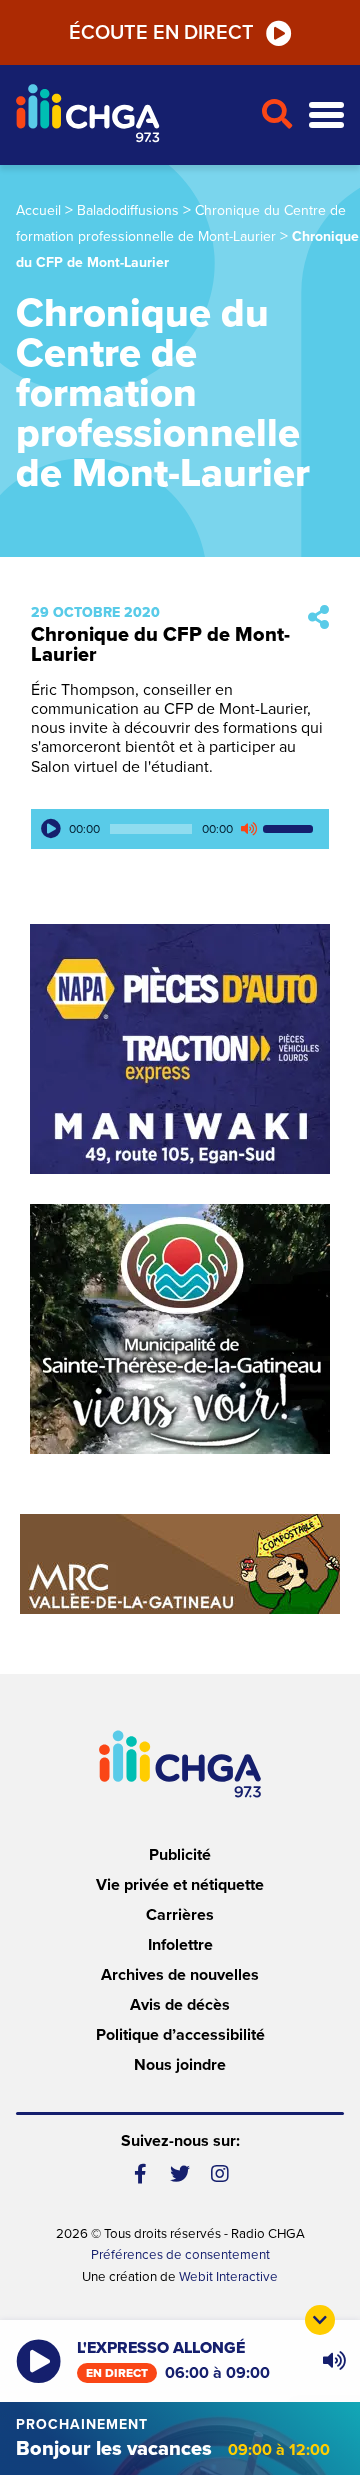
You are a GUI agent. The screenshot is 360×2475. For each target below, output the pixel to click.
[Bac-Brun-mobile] (180, 1564)
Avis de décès (180, 2005)
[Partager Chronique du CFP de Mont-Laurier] (318, 618)
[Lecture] (51, 829)
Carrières (180, 1915)
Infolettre (180, 1945)
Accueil (38, 210)
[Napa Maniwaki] (180, 1049)
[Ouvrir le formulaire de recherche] (276, 115)
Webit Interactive (228, 2277)
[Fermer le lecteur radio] (320, 2320)
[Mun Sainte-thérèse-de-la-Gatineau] (180, 1329)
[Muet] (248, 829)
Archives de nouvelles (180, 1975)
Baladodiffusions (128, 210)
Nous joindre (180, 2065)
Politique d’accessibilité (180, 2035)
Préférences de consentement (180, 2255)
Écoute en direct (161, 33)
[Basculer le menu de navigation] (326, 115)
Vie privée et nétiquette (180, 1885)
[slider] (291, 829)
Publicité (180, 1855)
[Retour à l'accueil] (130, 115)
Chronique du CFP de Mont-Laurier (160, 645)
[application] (180, 829)
